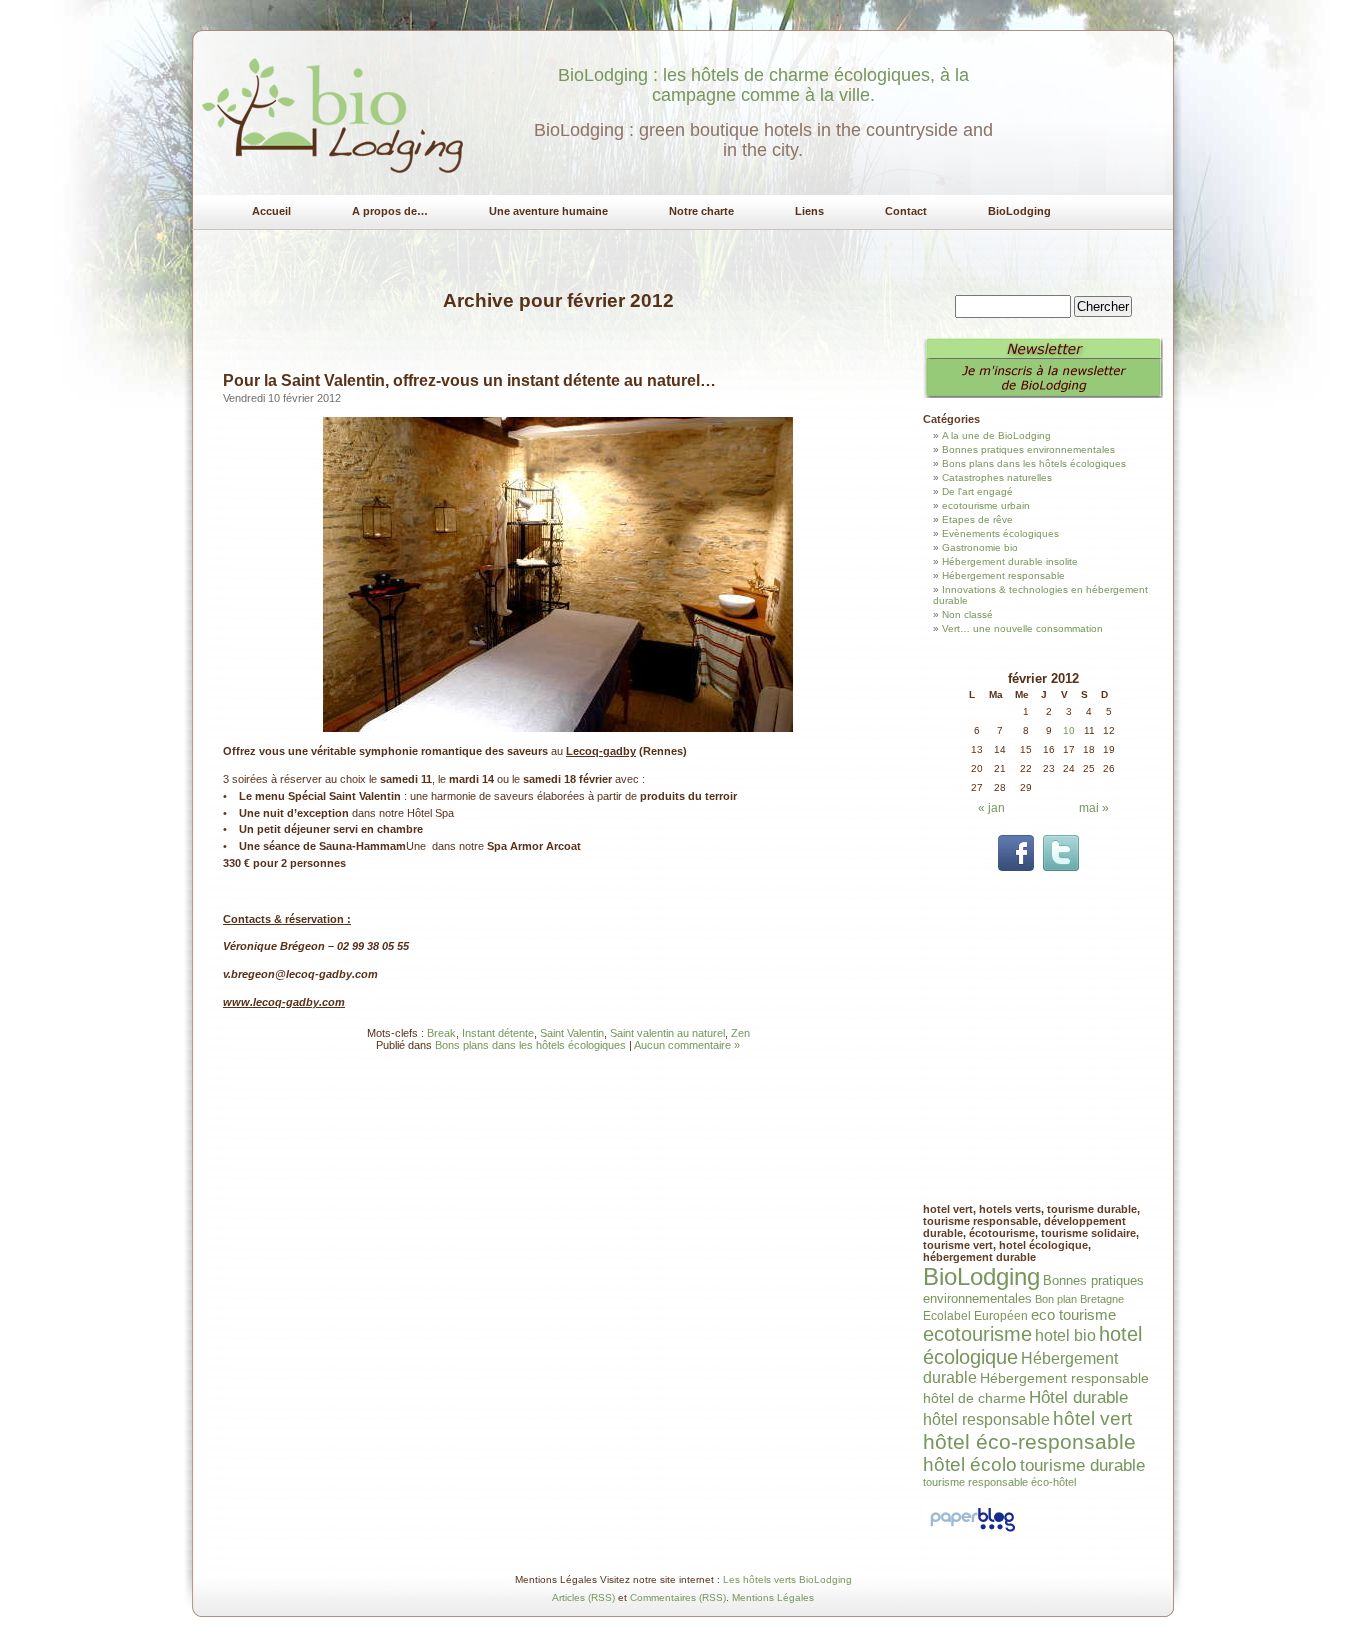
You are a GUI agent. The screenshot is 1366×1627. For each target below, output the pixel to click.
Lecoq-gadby (601, 751)
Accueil (271, 211)
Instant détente (498, 1033)
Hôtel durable (1078, 1397)
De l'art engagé (977, 491)
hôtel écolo (970, 1464)
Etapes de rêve (977, 519)
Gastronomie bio (980, 547)
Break (441, 1033)
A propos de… (390, 211)
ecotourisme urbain (986, 505)
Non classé (967, 614)
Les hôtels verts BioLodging (787, 1579)
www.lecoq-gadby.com (284, 1002)
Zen (740, 1033)
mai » (1094, 808)
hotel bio (1065, 1335)
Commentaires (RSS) (678, 1597)
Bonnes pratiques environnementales (1028, 449)
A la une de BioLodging (996, 435)
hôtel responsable (986, 1419)
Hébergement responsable (1003, 575)
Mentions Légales (773, 1597)
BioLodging (1019, 211)
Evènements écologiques (1000, 533)
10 (1069, 730)
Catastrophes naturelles (997, 477)
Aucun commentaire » (687, 1045)
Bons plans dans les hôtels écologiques (530, 1045)
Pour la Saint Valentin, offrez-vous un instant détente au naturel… (469, 380)
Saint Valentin (572, 1033)
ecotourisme (977, 1334)
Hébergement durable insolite (1010, 561)
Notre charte (701, 211)
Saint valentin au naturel (667, 1033)
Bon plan (1056, 1299)
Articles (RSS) (583, 1597)
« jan (991, 808)
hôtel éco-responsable (1029, 1441)
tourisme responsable (975, 1482)
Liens (809, 211)
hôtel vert (1092, 1418)
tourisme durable (1082, 1465)
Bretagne (1102, 1299)
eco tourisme (1073, 1314)
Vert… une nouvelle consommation (1022, 628)
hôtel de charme (974, 1398)
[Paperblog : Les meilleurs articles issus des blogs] (972, 1532)
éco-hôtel (1053, 1482)
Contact (906, 211)
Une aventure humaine (548, 211)
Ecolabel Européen (975, 1315)
